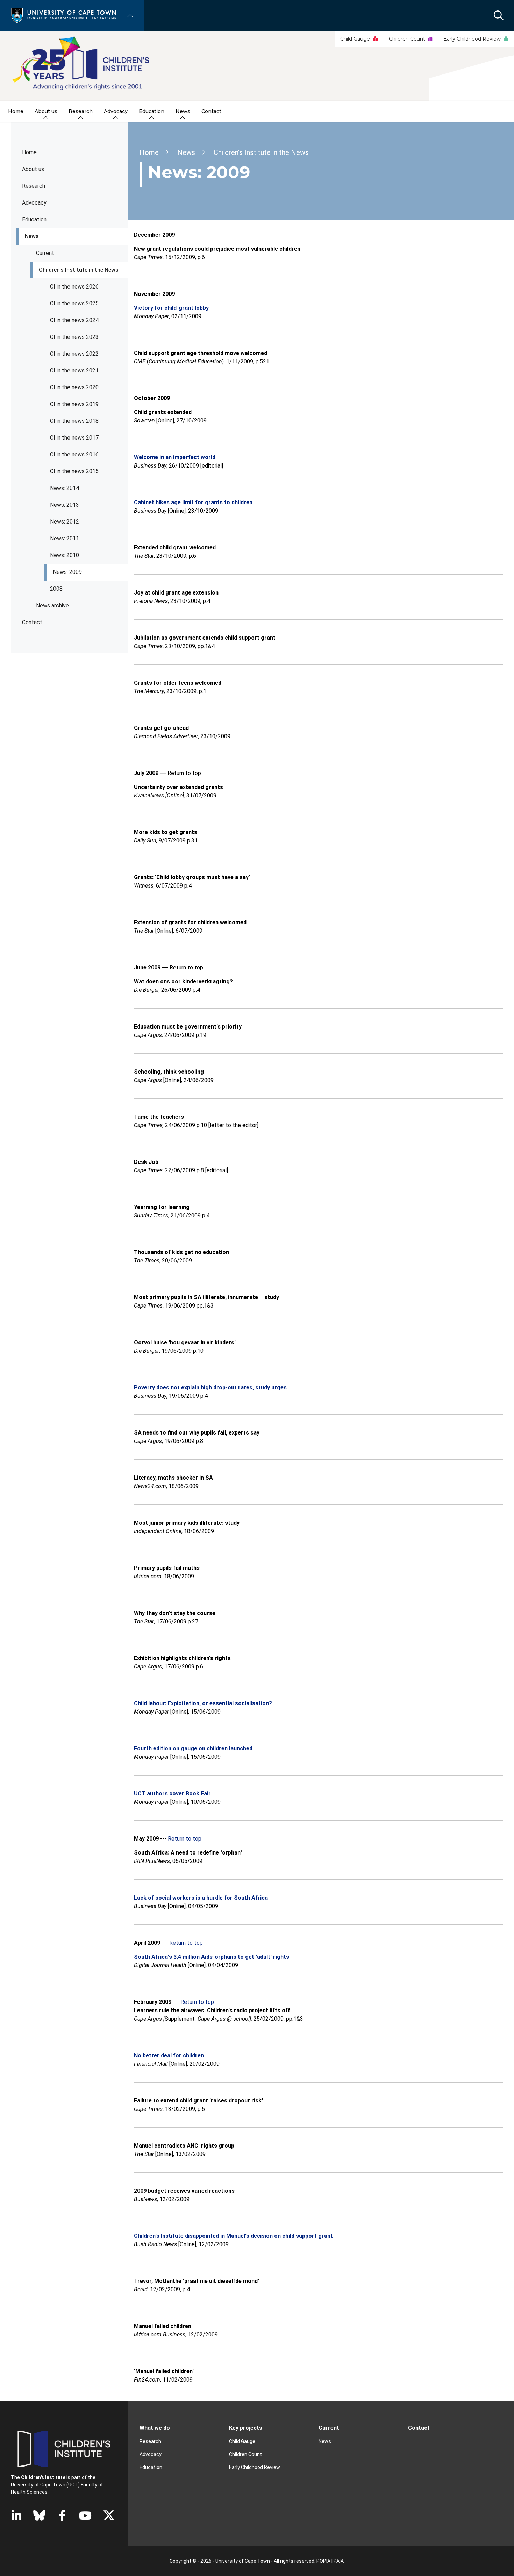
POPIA (323, 2561)
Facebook (62, 2515)
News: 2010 (65, 555)
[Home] (64, 15)
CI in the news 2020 (74, 387)
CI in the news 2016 (74, 454)
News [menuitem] (183, 111)
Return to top (185, 1839)
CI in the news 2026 (74, 287)
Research (34, 186)
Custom (39, 2515)
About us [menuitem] (46, 111)
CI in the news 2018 (74, 421)
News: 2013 (65, 505)
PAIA (339, 2561)
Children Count (407, 39)
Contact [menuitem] (211, 111)
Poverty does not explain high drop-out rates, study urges (210, 1387)
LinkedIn (16, 2515)
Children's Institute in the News (79, 270)
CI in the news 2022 (74, 354)
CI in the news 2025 (74, 303)
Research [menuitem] (81, 111)
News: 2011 (65, 538)
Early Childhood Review (472, 39)
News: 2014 (65, 488)
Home (29, 152)
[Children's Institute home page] (257, 66)
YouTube (85, 2515)
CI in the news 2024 (74, 320)
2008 (56, 589)
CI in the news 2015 (74, 471)
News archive (52, 606)
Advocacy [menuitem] (116, 111)
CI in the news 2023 (74, 337)
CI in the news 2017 (74, 438)
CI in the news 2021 (74, 371)
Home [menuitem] (16, 111)
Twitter (109, 2515)
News (32, 236)
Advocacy (34, 203)
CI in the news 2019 (74, 404)
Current (45, 253)
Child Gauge (355, 39)
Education (151, 2467)
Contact (32, 622)
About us (33, 169)
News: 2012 (65, 522)
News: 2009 (67, 572)
